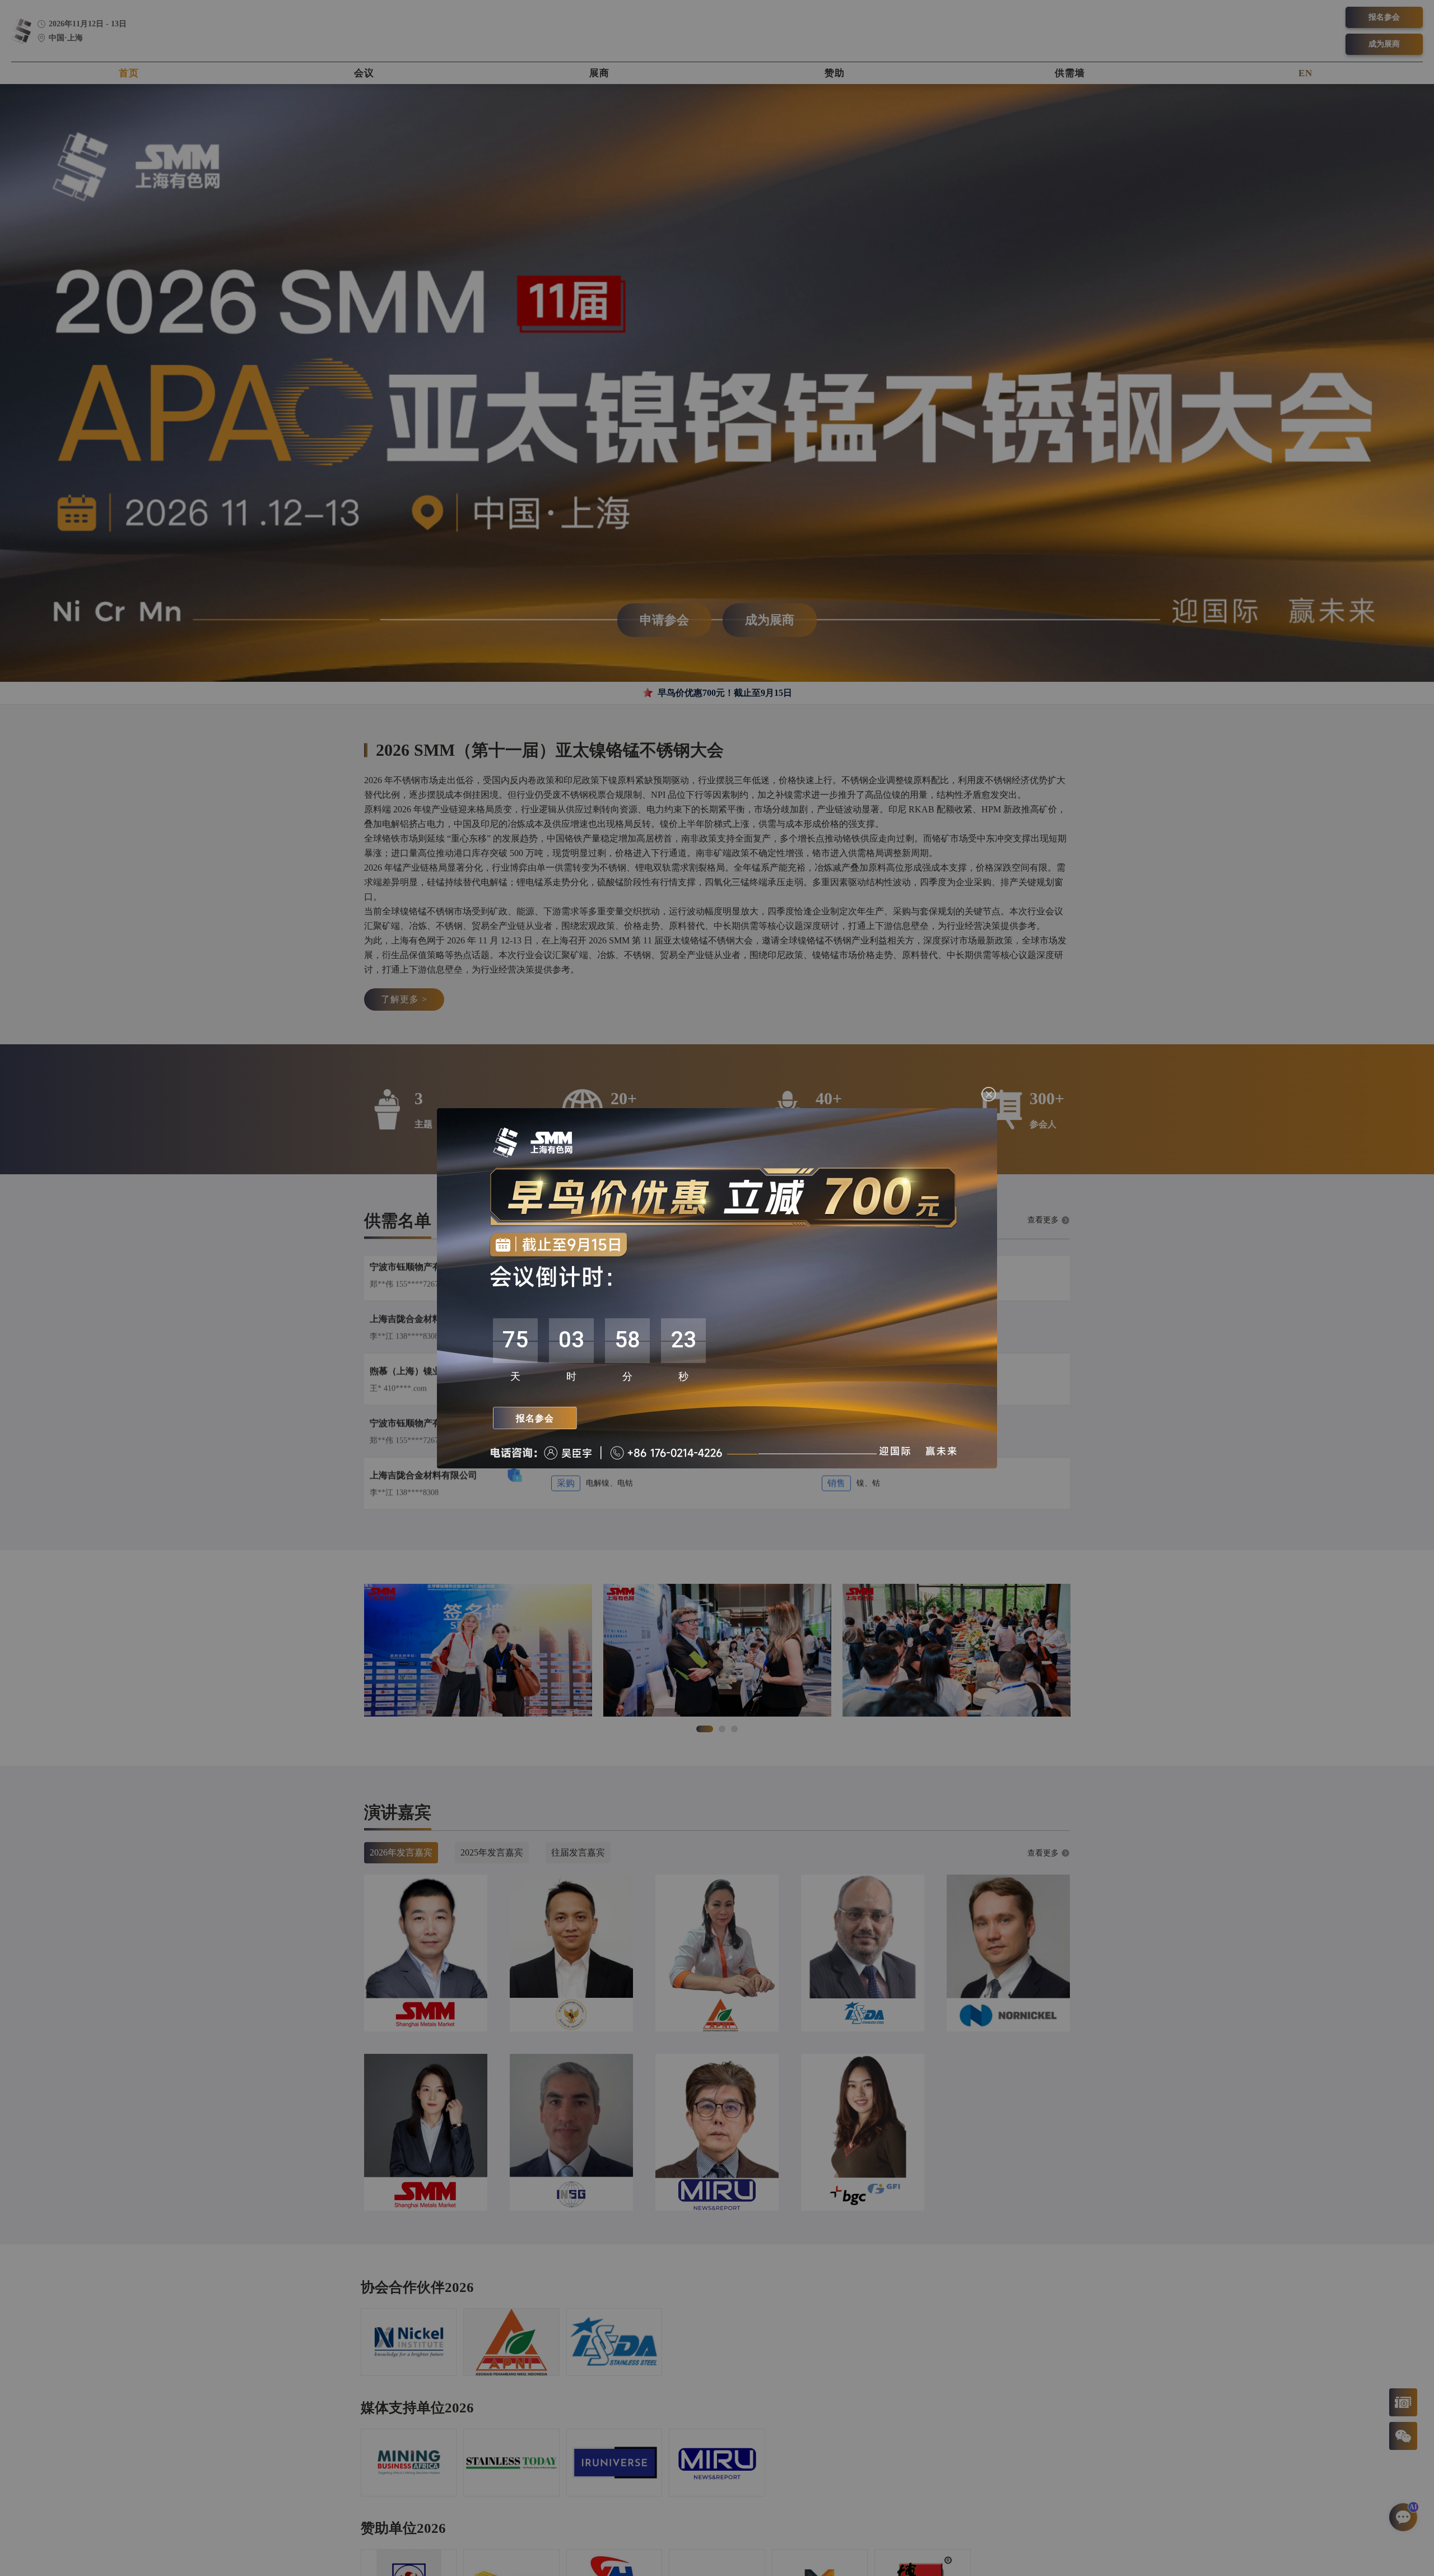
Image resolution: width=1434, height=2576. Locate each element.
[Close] (989, 1094)
